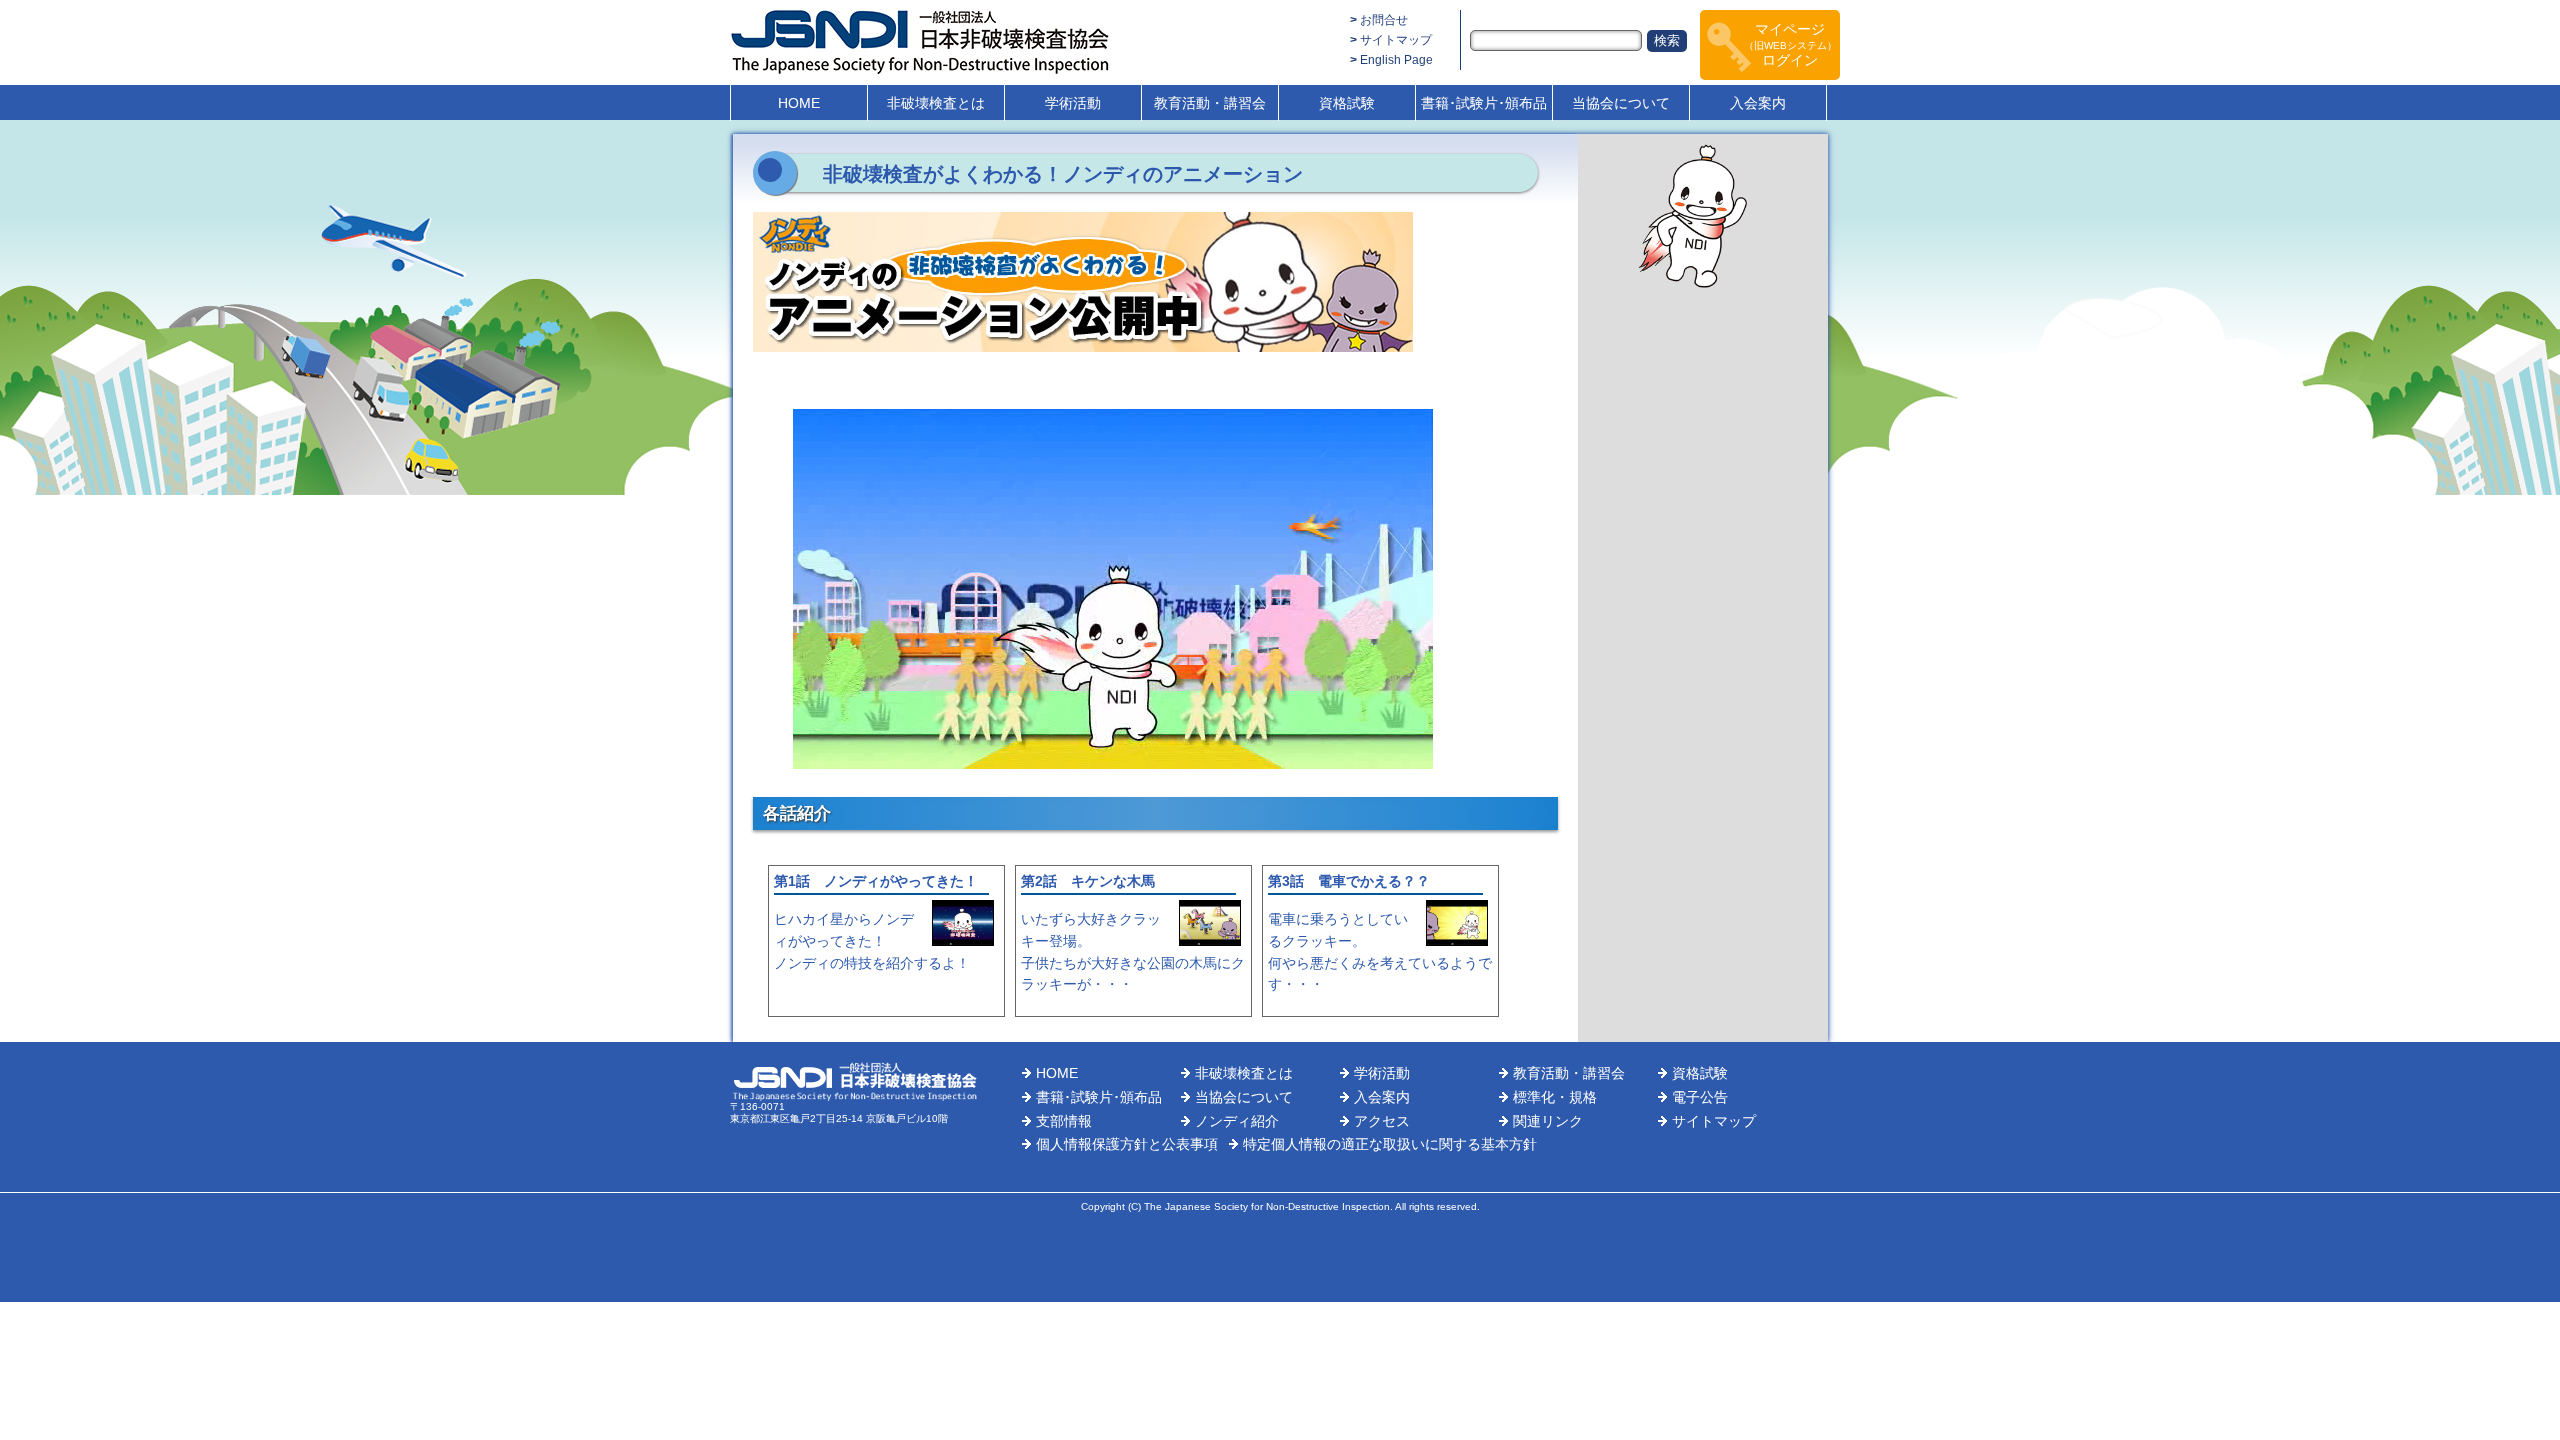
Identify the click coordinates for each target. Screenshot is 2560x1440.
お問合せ (1384, 20)
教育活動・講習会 (1210, 103)
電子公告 (1700, 1097)
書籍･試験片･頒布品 (1484, 103)
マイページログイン (1790, 44)
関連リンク (1548, 1121)
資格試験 (1347, 103)
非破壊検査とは (936, 103)
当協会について (1621, 103)
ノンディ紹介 (1237, 1121)
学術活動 (1073, 103)
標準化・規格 (1555, 1097)
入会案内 (1758, 103)
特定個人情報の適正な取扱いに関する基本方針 (1390, 1144)
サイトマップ (1396, 40)
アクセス (1382, 1121)
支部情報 (1064, 1121)
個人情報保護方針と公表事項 (1127, 1144)
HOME (799, 103)
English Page (1396, 60)
